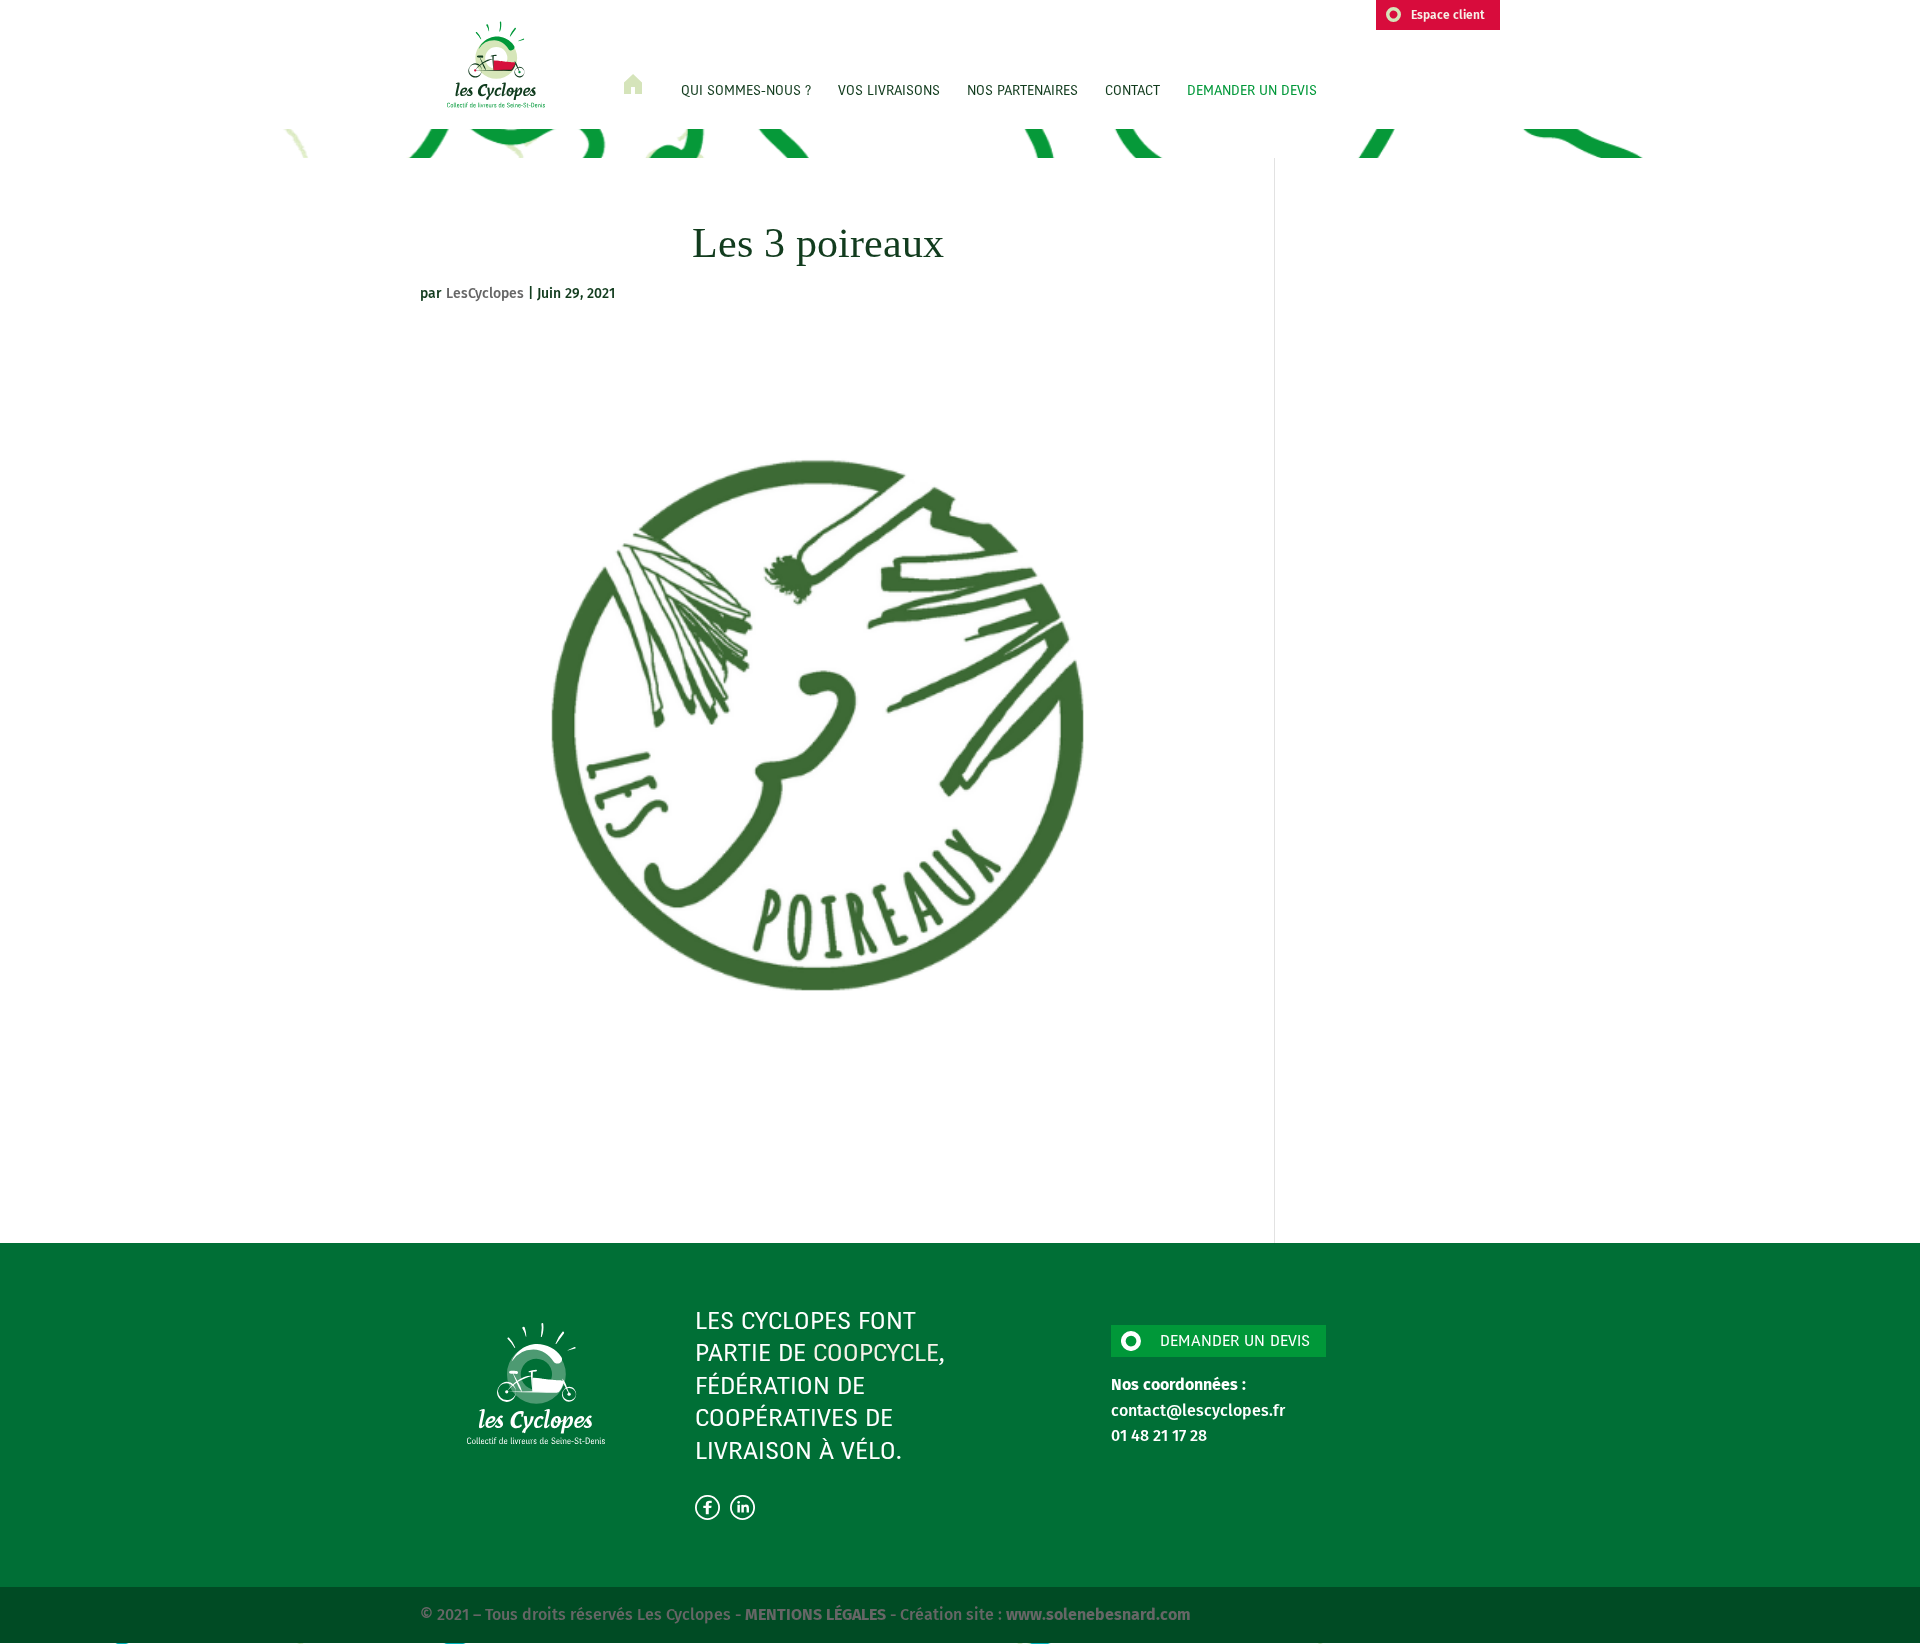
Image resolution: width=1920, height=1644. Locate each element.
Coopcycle (876, 1355)
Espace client (1448, 15)
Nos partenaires (1022, 92)
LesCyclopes (485, 293)
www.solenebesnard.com (1098, 1614)
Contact (1132, 92)
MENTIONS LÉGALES (817, 1614)
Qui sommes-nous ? (746, 92)
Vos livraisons (889, 92)
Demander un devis (1252, 92)
